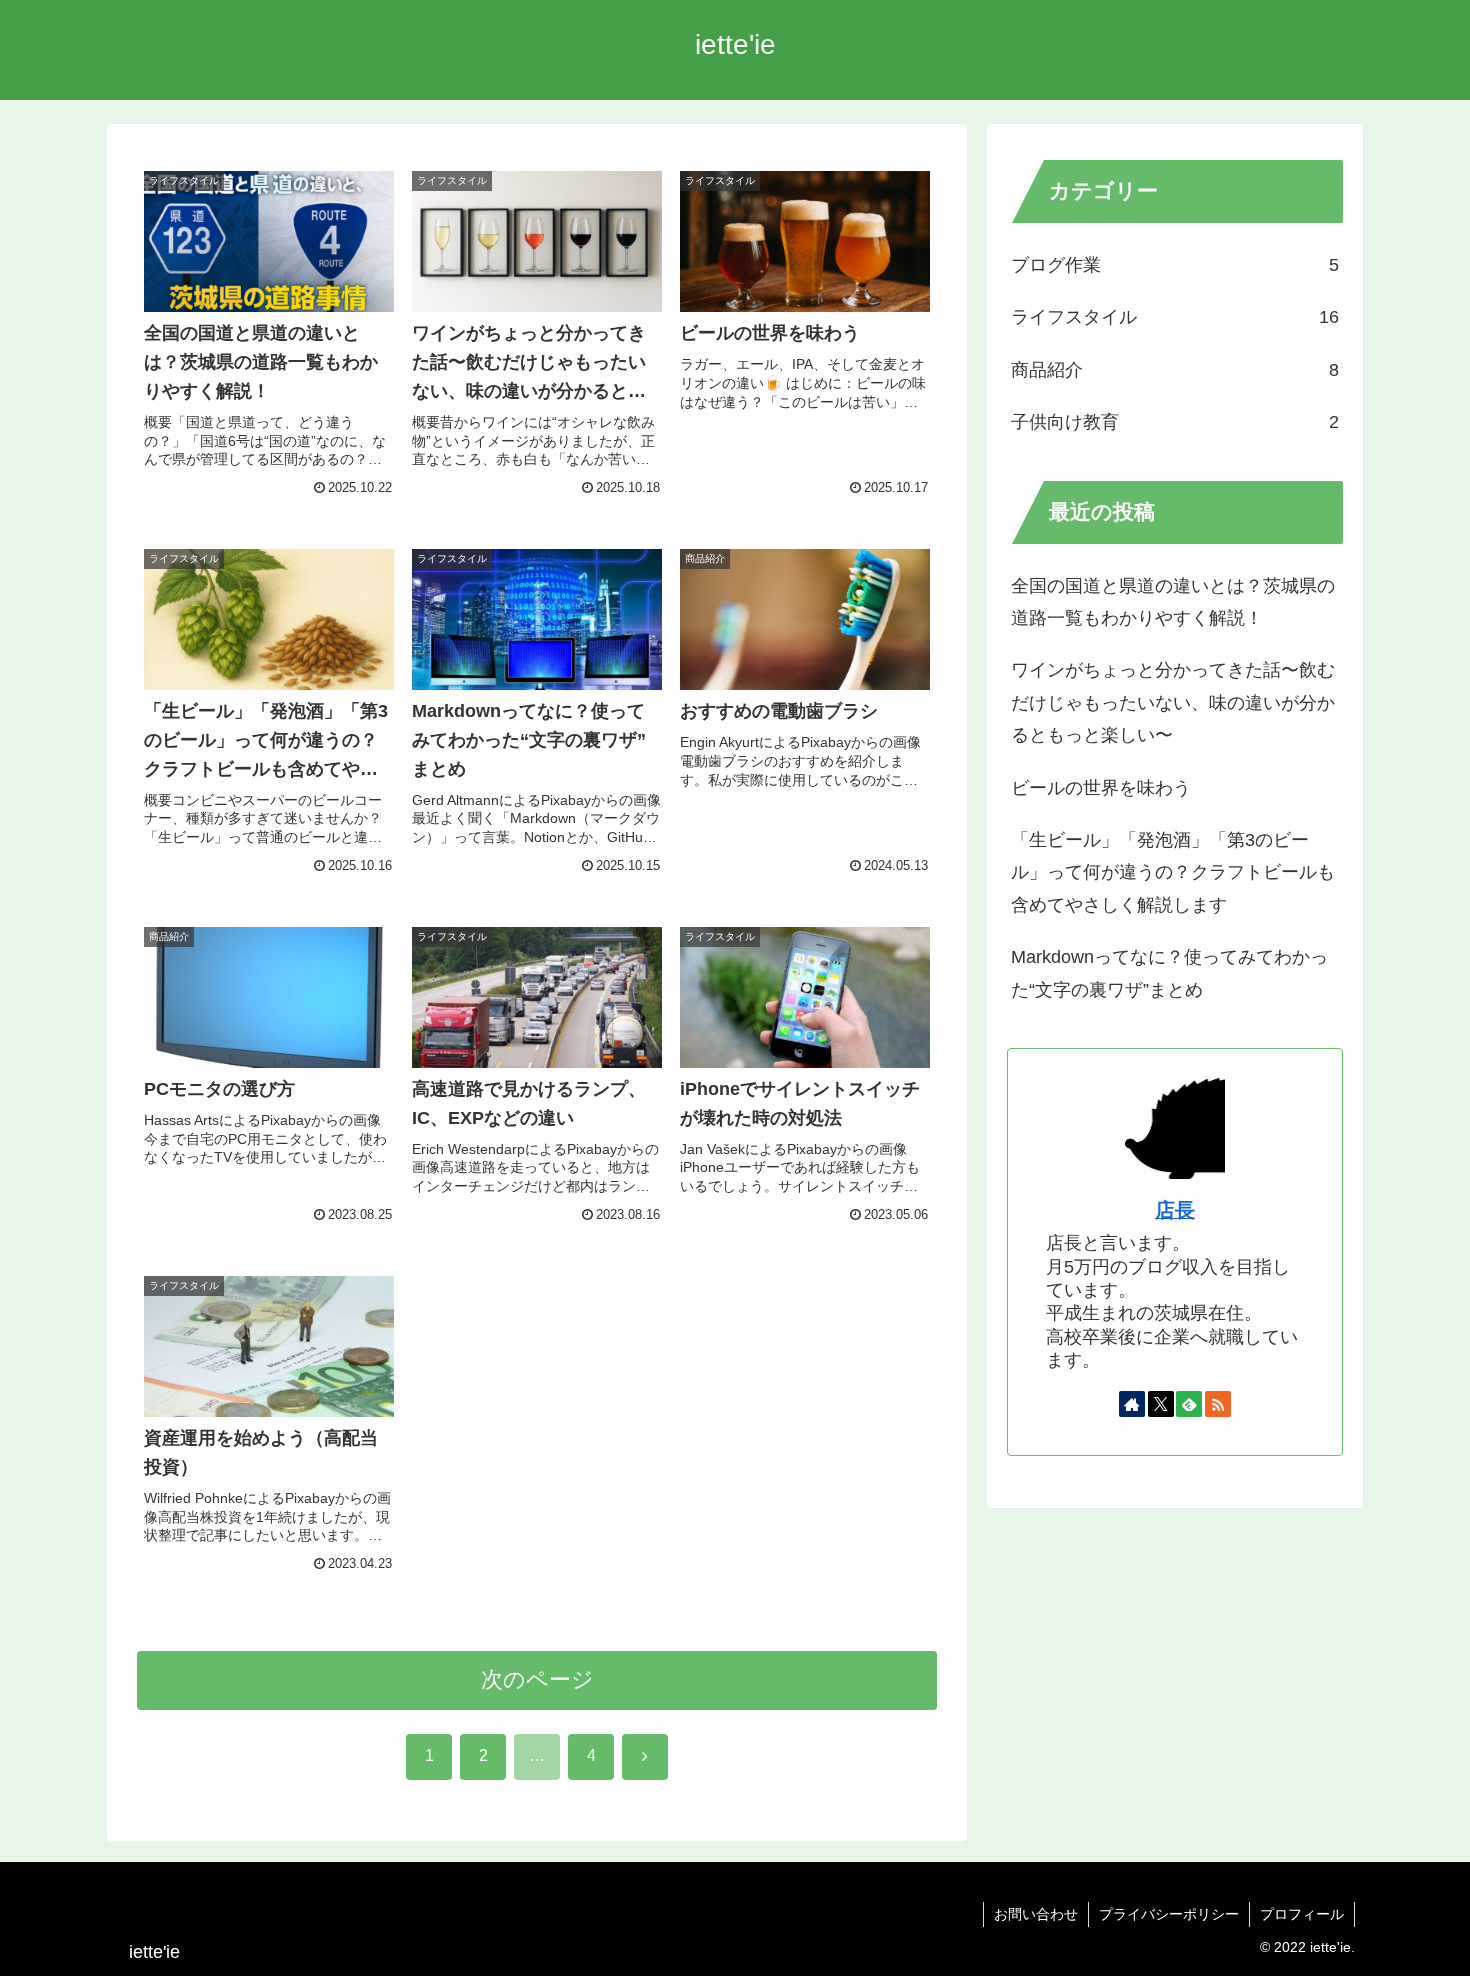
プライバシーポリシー (1169, 1914)
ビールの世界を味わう (1101, 788)
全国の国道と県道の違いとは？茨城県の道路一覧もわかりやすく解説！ (1173, 602)
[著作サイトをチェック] (1132, 1404)
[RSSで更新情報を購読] (1218, 1404)
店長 (1175, 1210)
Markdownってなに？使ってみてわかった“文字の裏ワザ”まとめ (1169, 973)
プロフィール (1302, 1914)
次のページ (537, 1679)
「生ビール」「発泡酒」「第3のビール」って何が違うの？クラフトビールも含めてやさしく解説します (1173, 872)
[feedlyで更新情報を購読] (1189, 1404)
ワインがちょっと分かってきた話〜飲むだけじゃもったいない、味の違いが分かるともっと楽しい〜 (1173, 702)
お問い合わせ (1036, 1914)
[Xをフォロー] (1161, 1404)
